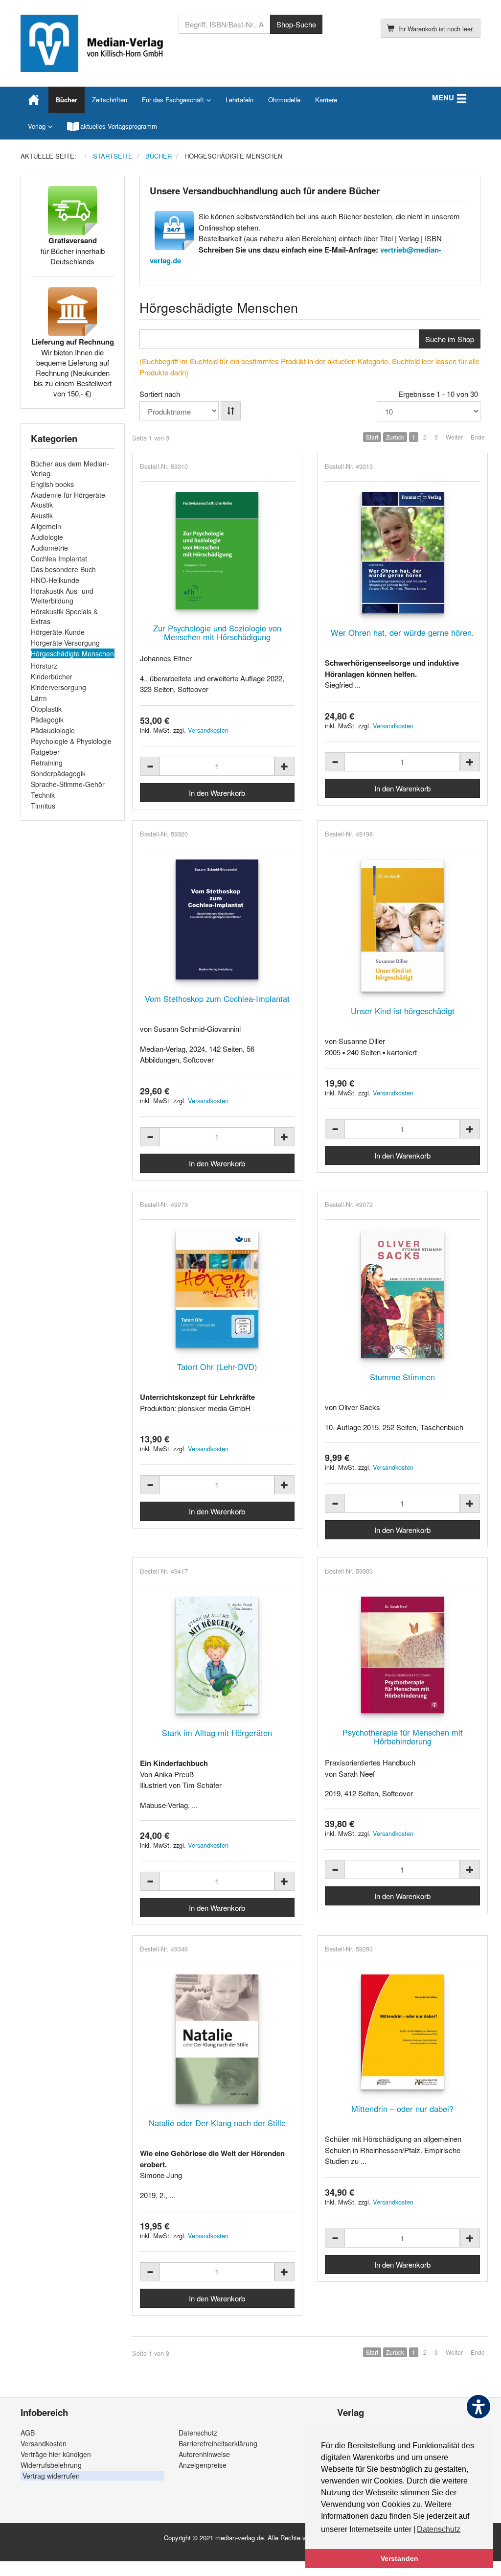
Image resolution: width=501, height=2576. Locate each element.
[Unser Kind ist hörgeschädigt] (402, 926)
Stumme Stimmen (402, 1377)
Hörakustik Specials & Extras (64, 616)
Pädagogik (47, 719)
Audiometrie (49, 548)
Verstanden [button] (399, 2558)
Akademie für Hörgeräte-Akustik (69, 500)
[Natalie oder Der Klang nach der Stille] (217, 2039)
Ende (478, 437)
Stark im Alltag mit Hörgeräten (217, 1733)
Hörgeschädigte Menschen (72, 653)
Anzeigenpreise (203, 2465)
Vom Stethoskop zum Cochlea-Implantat (217, 998)
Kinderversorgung (58, 687)
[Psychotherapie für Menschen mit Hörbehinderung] (402, 1655)
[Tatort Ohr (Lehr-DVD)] (217, 1289)
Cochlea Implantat (59, 558)
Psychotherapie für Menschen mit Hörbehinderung (403, 1737)
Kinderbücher (52, 676)
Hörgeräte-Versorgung (65, 643)
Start (372, 437)
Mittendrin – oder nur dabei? (402, 2109)
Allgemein (46, 526)
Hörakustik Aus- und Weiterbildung (62, 596)
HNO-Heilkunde (55, 580)
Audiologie (47, 537)
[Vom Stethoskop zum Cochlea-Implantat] (217, 919)
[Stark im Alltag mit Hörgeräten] (217, 1655)
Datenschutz (198, 2433)
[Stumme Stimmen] (402, 1294)
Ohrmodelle (284, 100)
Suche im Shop (450, 339)
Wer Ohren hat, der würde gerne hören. (402, 632)
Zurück (395, 437)
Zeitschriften (110, 100)
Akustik (42, 515)
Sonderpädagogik (58, 773)
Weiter (454, 437)
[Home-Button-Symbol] (34, 100)
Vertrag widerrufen (51, 2476)
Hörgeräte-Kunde (58, 632)
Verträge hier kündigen (56, 2454)
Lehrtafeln (239, 100)
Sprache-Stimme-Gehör (68, 784)
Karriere (326, 100)
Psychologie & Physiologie (71, 741)
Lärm (39, 698)
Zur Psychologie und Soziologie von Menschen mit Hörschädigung (217, 632)
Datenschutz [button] (439, 2529)
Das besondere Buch (63, 569)
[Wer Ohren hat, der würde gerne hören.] (402, 553)
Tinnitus (43, 806)
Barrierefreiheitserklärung (218, 2443)
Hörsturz (44, 666)
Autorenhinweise (204, 2454)
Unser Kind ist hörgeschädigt (403, 1011)
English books (52, 484)
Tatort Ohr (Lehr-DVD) (217, 1367)
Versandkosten (208, 730)
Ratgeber (45, 752)
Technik (43, 795)
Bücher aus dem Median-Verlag (70, 468)
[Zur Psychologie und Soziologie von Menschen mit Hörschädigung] (217, 550)
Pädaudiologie (53, 730)
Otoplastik (46, 709)
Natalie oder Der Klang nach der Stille (217, 2123)
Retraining (47, 763)
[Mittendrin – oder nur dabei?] (402, 2032)
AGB (28, 2433)
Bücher (67, 100)
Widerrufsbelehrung (51, 2465)
